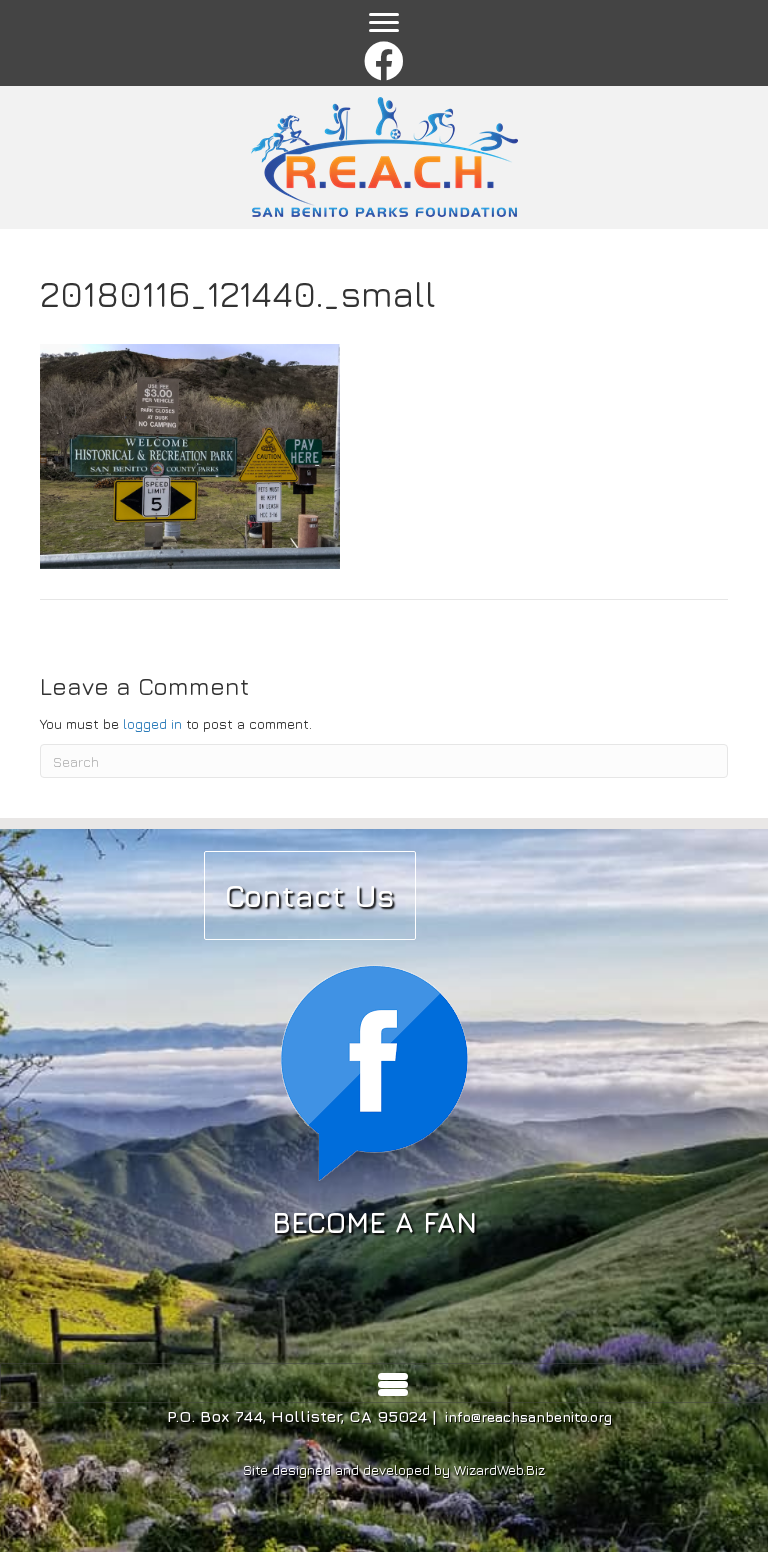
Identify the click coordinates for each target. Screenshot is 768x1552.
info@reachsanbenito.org (528, 1416)
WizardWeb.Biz (499, 1469)
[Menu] (384, 23)
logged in (152, 723)
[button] (384, 62)
